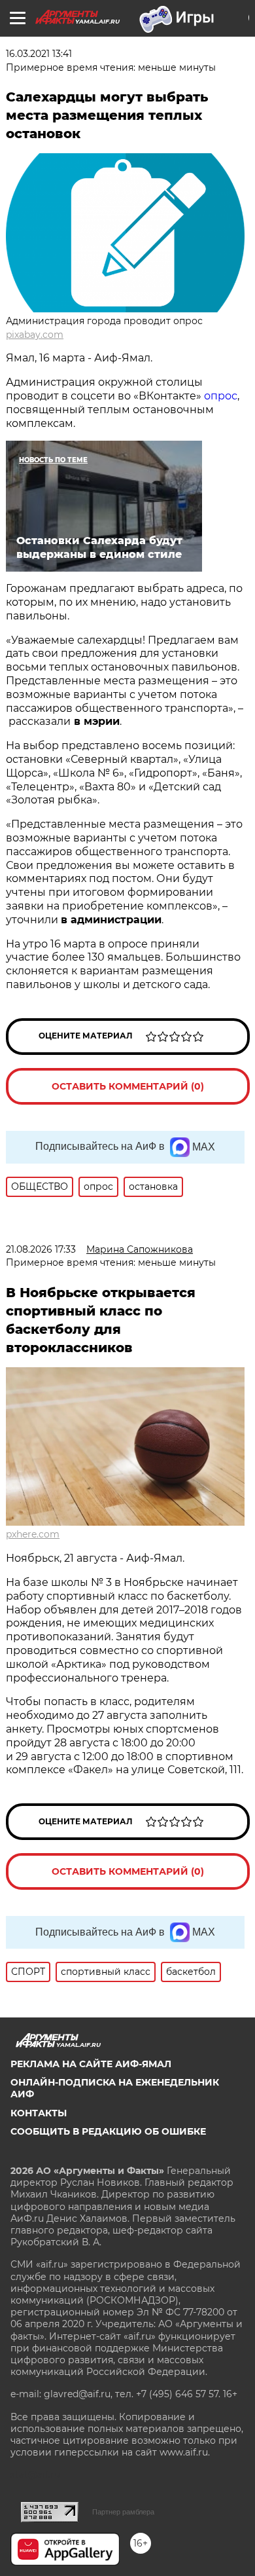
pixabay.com (35, 335)
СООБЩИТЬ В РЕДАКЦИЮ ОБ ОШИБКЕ (108, 2131)
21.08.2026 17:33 (41, 1249)
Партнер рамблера (123, 2512)
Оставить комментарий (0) (128, 1086)
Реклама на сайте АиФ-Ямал (91, 2064)
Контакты (39, 2113)
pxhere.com (33, 1534)
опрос (221, 396)
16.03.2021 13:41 (39, 54)
